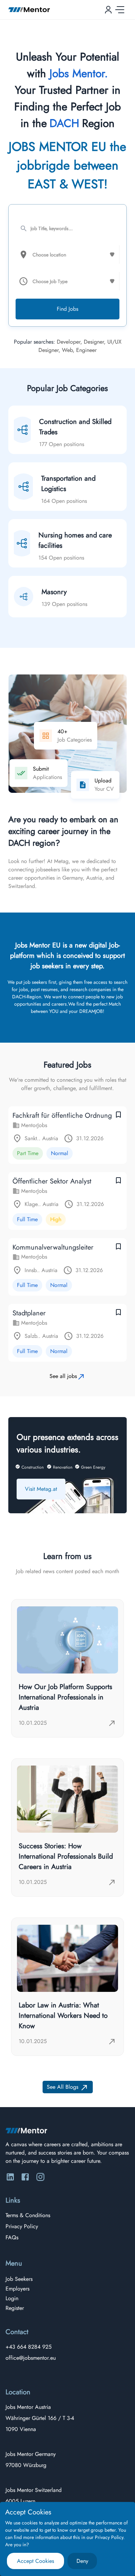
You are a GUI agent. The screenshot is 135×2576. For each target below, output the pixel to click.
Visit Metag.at (41, 1489)
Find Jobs (67, 309)
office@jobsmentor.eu (31, 2358)
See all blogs (62, 2087)
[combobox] (69, 255)
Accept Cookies (35, 2561)
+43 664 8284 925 (29, 2347)
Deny (82, 2561)
